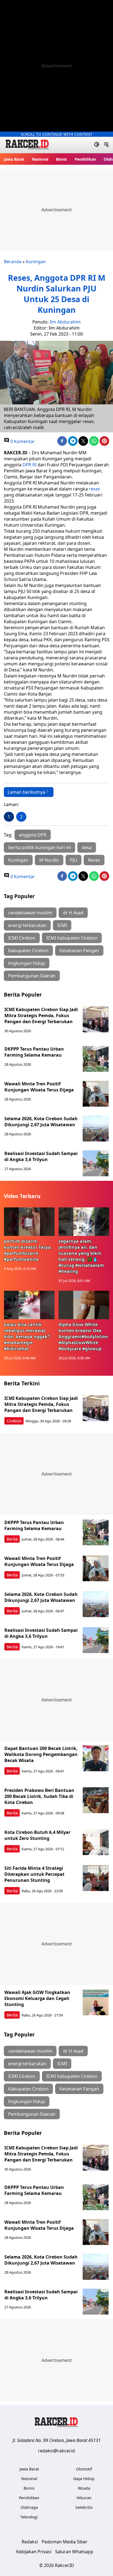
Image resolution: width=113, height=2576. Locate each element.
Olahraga (29, 2507)
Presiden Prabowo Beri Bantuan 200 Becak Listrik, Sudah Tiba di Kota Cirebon (39, 1796)
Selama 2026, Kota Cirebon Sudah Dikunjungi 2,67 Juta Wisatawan (41, 1122)
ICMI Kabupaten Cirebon (72, 938)
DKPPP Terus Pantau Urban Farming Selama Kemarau (34, 1052)
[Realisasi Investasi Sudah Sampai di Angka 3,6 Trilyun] (96, 1163)
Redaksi (30, 2542)
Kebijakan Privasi (34, 2552)
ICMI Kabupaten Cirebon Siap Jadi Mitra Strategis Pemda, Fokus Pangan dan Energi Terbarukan (41, 1015)
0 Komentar (22, 441)
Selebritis (84, 2507)
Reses (94, 860)
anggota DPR (33, 835)
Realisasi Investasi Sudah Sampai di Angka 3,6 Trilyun (41, 1156)
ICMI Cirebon (22, 938)
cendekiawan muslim (30, 913)
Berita (12, 1539)
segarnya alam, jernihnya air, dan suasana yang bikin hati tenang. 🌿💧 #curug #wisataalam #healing (81, 1256)
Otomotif (84, 2469)
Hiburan (84, 2498)
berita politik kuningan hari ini (39, 847)
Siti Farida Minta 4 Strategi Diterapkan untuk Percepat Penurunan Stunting (34, 1874)
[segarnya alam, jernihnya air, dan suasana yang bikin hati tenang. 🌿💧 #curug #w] (84, 1222)
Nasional (40, 159)
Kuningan (36, 262)
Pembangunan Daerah (32, 976)
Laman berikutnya (26, 792)
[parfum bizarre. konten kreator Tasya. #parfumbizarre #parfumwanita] (29, 1222)
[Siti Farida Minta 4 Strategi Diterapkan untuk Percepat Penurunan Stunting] (96, 1878)
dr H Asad (73, 913)
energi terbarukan (27, 925)
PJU (74, 860)
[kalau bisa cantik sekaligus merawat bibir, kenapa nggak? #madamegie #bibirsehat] (29, 1305)
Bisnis (61, 159)
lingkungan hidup (27, 963)
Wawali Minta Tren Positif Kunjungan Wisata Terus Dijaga (39, 1087)
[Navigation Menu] (106, 145)
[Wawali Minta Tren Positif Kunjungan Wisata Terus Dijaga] (96, 1094)
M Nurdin (49, 860)
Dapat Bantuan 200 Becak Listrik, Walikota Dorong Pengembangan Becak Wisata (41, 1754)
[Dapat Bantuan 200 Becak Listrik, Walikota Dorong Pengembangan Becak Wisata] (96, 1758)
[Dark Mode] (97, 145)
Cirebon (14, 1421)
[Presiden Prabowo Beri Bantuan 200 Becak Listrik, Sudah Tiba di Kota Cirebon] (96, 1800)
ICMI (62, 925)
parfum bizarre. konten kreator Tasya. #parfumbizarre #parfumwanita (28, 1250)
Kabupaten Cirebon (28, 951)
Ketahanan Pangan (79, 951)
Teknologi (29, 2517)
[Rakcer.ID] (27, 145)
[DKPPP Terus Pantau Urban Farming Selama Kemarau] (96, 1059)
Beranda (13, 262)
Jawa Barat (14, 159)
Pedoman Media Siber (65, 2542)
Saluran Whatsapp (74, 2552)
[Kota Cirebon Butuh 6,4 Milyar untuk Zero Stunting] (96, 1842)
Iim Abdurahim (65, 322)
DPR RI (29, 465)
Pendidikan (85, 159)
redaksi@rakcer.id (56, 2451)
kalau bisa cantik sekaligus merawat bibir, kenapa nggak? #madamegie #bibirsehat (27, 1337)
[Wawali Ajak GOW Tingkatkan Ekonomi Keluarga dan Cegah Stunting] (96, 2002)
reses (94, 489)
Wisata (84, 2488)
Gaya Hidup (84, 2479)
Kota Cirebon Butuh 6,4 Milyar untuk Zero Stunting (37, 1835)
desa (87, 847)
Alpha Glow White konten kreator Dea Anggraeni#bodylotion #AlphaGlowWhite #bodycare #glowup (83, 1337)
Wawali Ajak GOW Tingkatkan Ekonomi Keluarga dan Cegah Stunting (37, 1998)
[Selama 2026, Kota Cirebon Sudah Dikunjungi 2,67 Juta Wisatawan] (96, 1129)
